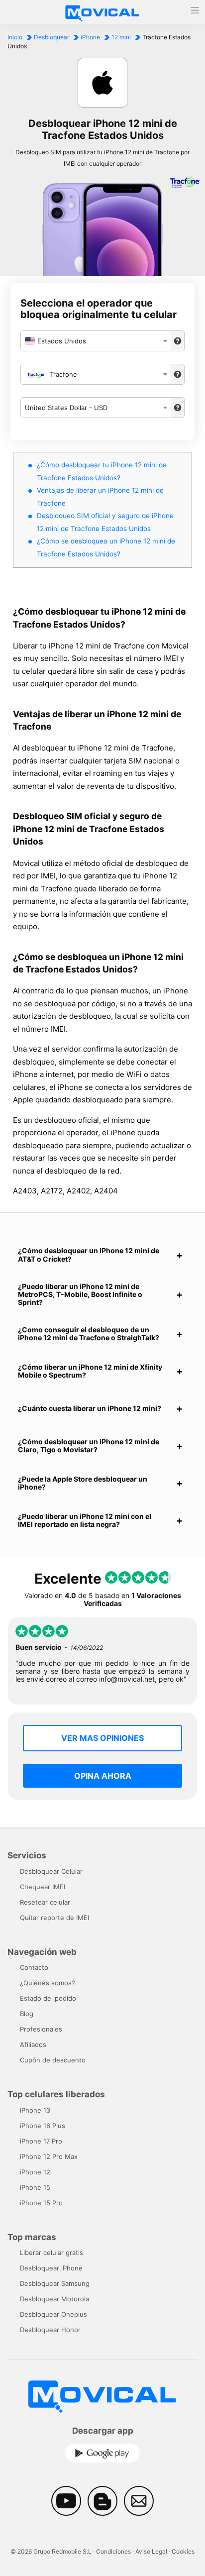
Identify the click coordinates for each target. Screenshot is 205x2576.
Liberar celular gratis (51, 2253)
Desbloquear (51, 37)
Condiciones (113, 2551)
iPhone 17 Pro (41, 2141)
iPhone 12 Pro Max (49, 2156)
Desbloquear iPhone (51, 2268)
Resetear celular (45, 1902)
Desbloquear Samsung (55, 2283)
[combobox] (96, 341)
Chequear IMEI (43, 1887)
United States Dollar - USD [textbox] (66, 408)
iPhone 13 (35, 2110)
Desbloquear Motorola (54, 2299)
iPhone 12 (35, 2172)
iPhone (90, 37)
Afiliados (33, 2044)
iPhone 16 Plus (43, 2126)
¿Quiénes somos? (48, 1983)
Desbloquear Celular (51, 1871)
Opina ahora (103, 1776)
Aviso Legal (151, 2551)
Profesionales (41, 2029)
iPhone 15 (35, 2187)
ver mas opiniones (102, 1738)
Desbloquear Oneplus (53, 2314)
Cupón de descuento (53, 2060)
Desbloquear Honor (50, 2330)
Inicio (15, 37)
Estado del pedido (48, 1998)
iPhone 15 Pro (41, 2203)
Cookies (183, 2551)
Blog (27, 2014)
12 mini (121, 37)
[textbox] (96, 341)
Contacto (34, 1967)
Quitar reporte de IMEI (54, 1918)
